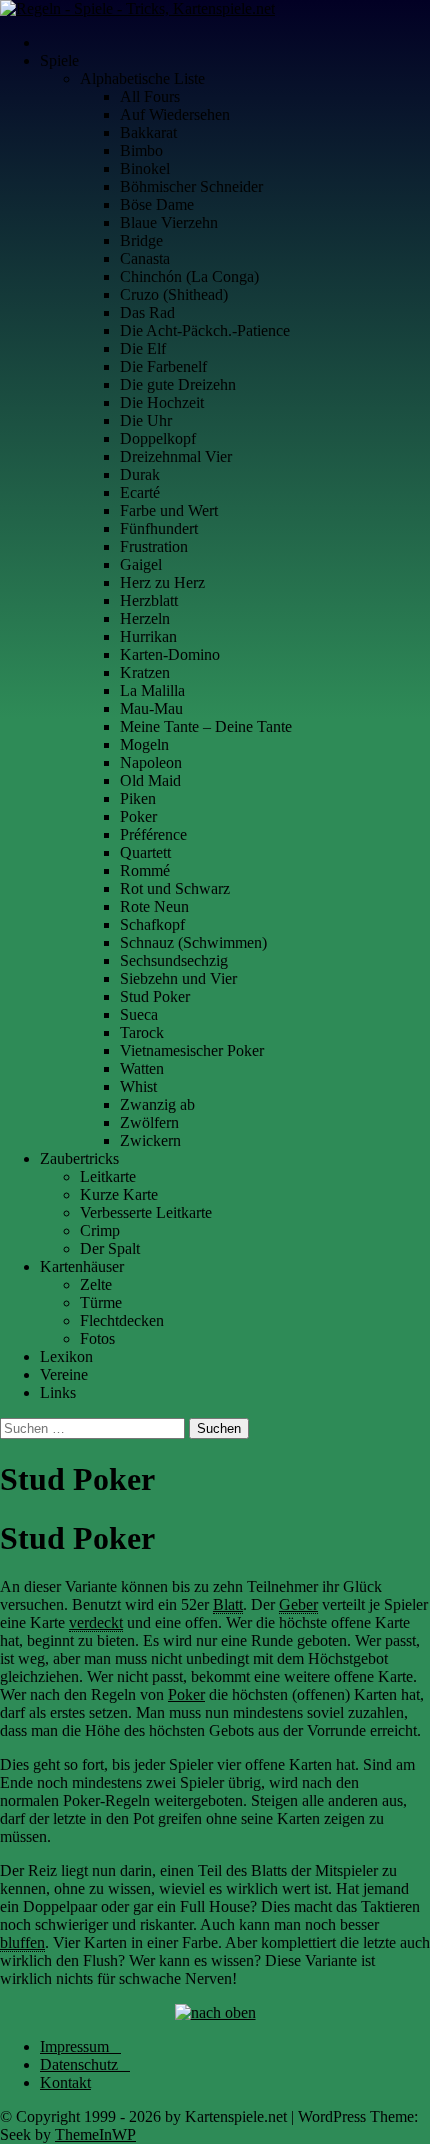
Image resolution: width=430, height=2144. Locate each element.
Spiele (59, 60)
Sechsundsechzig (174, 960)
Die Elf (143, 348)
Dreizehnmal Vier (176, 456)
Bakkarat (148, 132)
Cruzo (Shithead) (174, 294)
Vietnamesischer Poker (192, 1050)
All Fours (150, 96)
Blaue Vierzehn (169, 222)
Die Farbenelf (163, 366)
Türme (101, 1302)
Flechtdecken (122, 1320)
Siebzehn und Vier (178, 978)
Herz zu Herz (162, 582)
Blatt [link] (228, 1604)
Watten (142, 1068)
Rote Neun (154, 906)
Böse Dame (157, 204)
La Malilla (152, 690)
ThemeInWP (95, 2134)
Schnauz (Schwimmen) (193, 942)
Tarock (142, 1032)
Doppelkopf (158, 438)
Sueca (139, 1014)
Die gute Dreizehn (178, 384)
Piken (138, 798)
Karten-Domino (170, 654)
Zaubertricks (79, 1158)
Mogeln (144, 744)
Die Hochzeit (162, 402)
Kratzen (145, 672)
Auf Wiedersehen (175, 114)
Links (58, 1392)
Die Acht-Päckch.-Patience (205, 330)
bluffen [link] (22, 1942)
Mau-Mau (151, 708)
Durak (140, 474)
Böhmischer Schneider (191, 186)
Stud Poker (155, 996)
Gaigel (141, 564)
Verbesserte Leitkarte (146, 1212)
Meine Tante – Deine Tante (206, 726)
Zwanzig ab (157, 1104)
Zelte (96, 1284)
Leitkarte (108, 1176)
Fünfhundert (159, 528)
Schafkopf (152, 924)
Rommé (145, 870)
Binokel (145, 168)
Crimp (100, 1230)
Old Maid (150, 780)
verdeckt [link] (96, 1622)
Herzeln (145, 618)
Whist (138, 1086)
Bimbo (141, 150)
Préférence (153, 834)
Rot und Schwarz (175, 888)
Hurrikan (148, 636)
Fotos (97, 1338)
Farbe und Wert (169, 510)
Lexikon (66, 1356)
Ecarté (140, 492)
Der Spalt (110, 1248)
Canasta (145, 258)
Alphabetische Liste (142, 78)
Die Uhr (146, 420)
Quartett (145, 852)
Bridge (141, 240)
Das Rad (147, 312)
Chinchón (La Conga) (189, 276)
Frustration (154, 546)
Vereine (64, 1374)
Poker (138, 816)
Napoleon (151, 762)
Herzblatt (149, 600)
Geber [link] (298, 1604)
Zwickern (150, 1140)
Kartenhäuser (82, 1266)
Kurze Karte (119, 1194)
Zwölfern (149, 1122)
